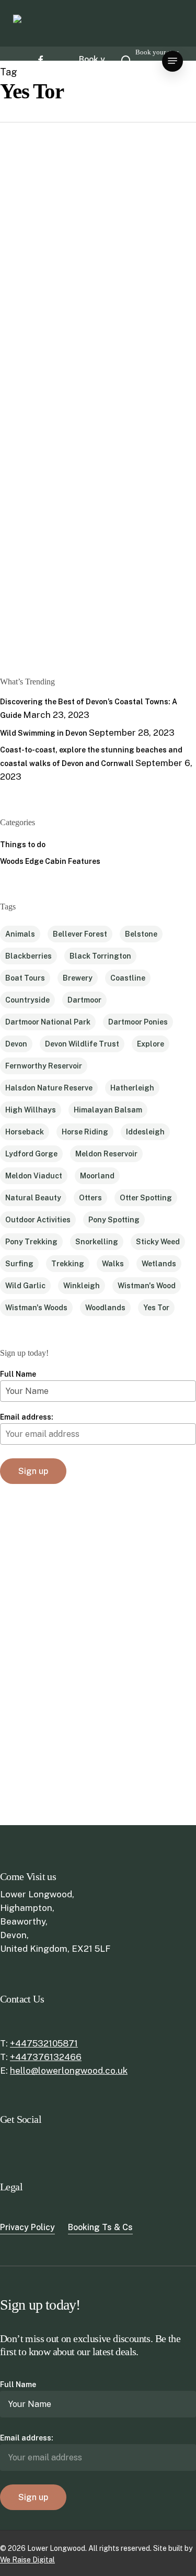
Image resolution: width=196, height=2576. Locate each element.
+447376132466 (46, 2057)
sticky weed (158, 1242)
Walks (113, 1264)
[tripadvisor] (44, 71)
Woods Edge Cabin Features (50, 861)
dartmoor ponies (138, 1022)
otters (90, 1198)
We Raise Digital (27, 2560)
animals (20, 934)
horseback (25, 1132)
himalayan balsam (108, 1110)
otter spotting (146, 1198)
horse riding (85, 1132)
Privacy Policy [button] (27, 2227)
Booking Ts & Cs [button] (100, 2227)
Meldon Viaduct (34, 1176)
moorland (97, 1176)
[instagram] (37, 71)
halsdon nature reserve (49, 1088)
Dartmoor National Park (48, 1022)
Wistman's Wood (147, 1286)
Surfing (19, 1264)
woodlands (105, 1308)
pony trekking (31, 1242)
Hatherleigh (132, 1088)
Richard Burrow (30, 626)
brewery (78, 978)
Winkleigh (82, 1286)
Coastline (128, 978)
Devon (16, 1044)
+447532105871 (44, 2043)
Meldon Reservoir (106, 1154)
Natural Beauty (33, 1198)
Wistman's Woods (36, 1308)
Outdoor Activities (38, 1220)
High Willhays (31, 1110)
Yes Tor (156, 1308)
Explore (151, 1044)
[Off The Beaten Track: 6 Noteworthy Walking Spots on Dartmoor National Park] (36, 428)
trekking (68, 1264)
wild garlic (25, 1286)
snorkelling (97, 1242)
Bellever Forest (80, 934)
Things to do (29, 256)
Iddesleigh (145, 1132)
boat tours (25, 978)
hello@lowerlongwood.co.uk (69, 2071)
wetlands (159, 1264)
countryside (27, 1000)
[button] (172, 61)
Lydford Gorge (31, 1154)
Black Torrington (100, 956)
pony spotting (114, 1220)
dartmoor (84, 1000)
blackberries (28, 956)
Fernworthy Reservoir (44, 1066)
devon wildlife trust (82, 1044)
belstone (141, 934)
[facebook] (40, 60)
